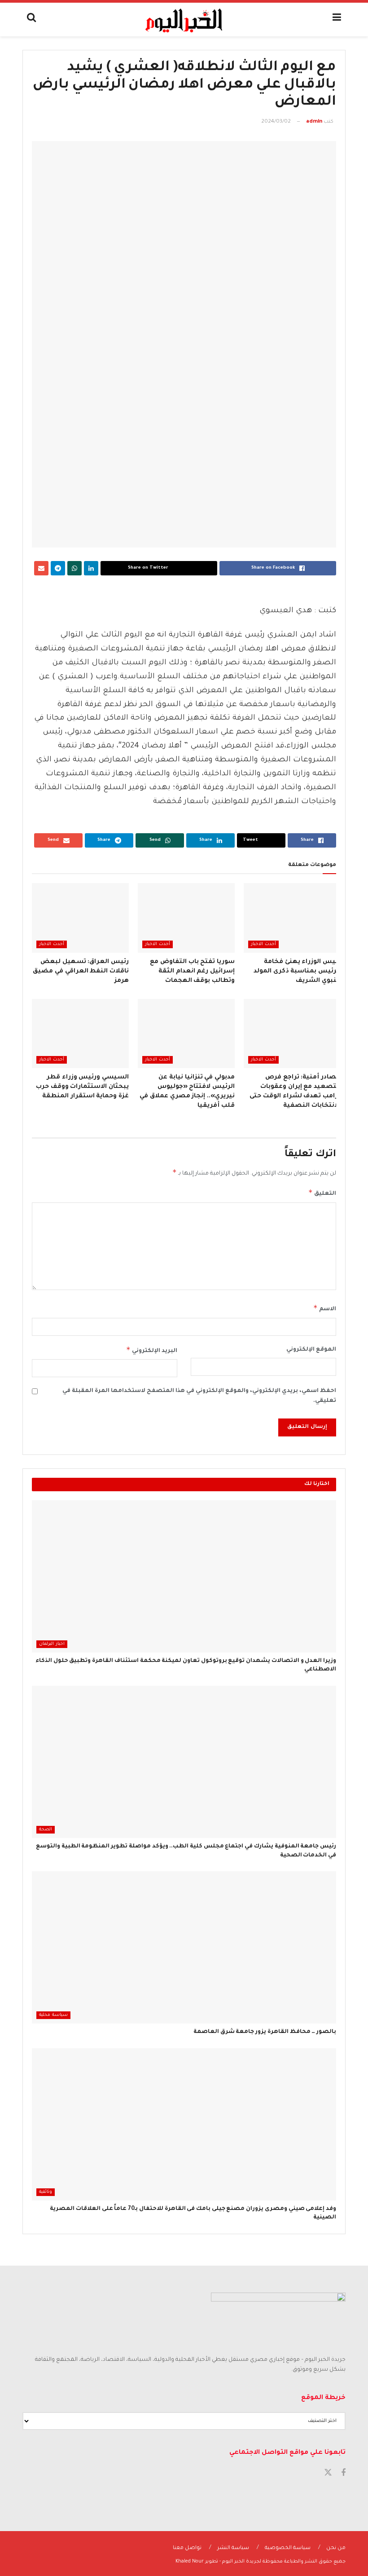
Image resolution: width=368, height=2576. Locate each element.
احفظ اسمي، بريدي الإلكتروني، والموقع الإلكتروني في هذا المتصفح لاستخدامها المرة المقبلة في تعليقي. (199, 1396)
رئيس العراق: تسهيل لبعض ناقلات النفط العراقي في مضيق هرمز (81, 971)
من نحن (336, 2548)
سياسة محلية (53, 2015)
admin (314, 122)
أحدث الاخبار (263, 944)
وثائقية (46, 2192)
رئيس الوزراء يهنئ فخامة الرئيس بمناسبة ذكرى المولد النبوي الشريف (297, 971)
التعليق (322, 1193)
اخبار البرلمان (52, 1644)
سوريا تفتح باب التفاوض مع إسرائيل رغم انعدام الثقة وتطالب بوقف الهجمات (192, 971)
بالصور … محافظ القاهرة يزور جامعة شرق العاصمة (265, 2032)
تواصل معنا (187, 2548)
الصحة (46, 1830)
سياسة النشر (233, 2548)
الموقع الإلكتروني (311, 1350)
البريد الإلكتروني (152, 1350)
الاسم (325, 1308)
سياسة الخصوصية (288, 2548)
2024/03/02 (276, 122)
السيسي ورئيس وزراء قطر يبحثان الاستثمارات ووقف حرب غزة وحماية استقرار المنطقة (82, 1087)
